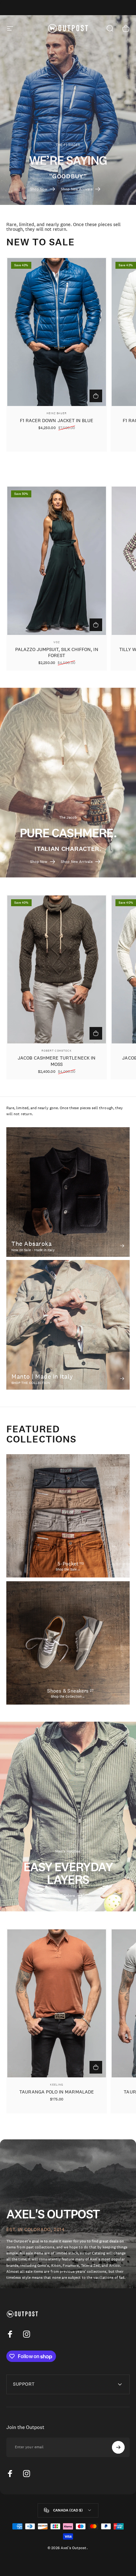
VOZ (57, 642)
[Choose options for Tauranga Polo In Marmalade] (96, 2067)
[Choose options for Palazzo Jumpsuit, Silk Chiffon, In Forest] (96, 625)
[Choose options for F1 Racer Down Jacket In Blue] (96, 396)
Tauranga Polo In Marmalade (57, 2092)
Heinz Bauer (57, 413)
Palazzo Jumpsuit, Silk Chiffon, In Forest (57, 652)
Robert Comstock (57, 1051)
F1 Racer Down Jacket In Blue (57, 420)
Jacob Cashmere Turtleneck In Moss (57, 1061)
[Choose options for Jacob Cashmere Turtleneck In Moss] (96, 1033)
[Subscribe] (118, 2447)
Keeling (56, 2084)
